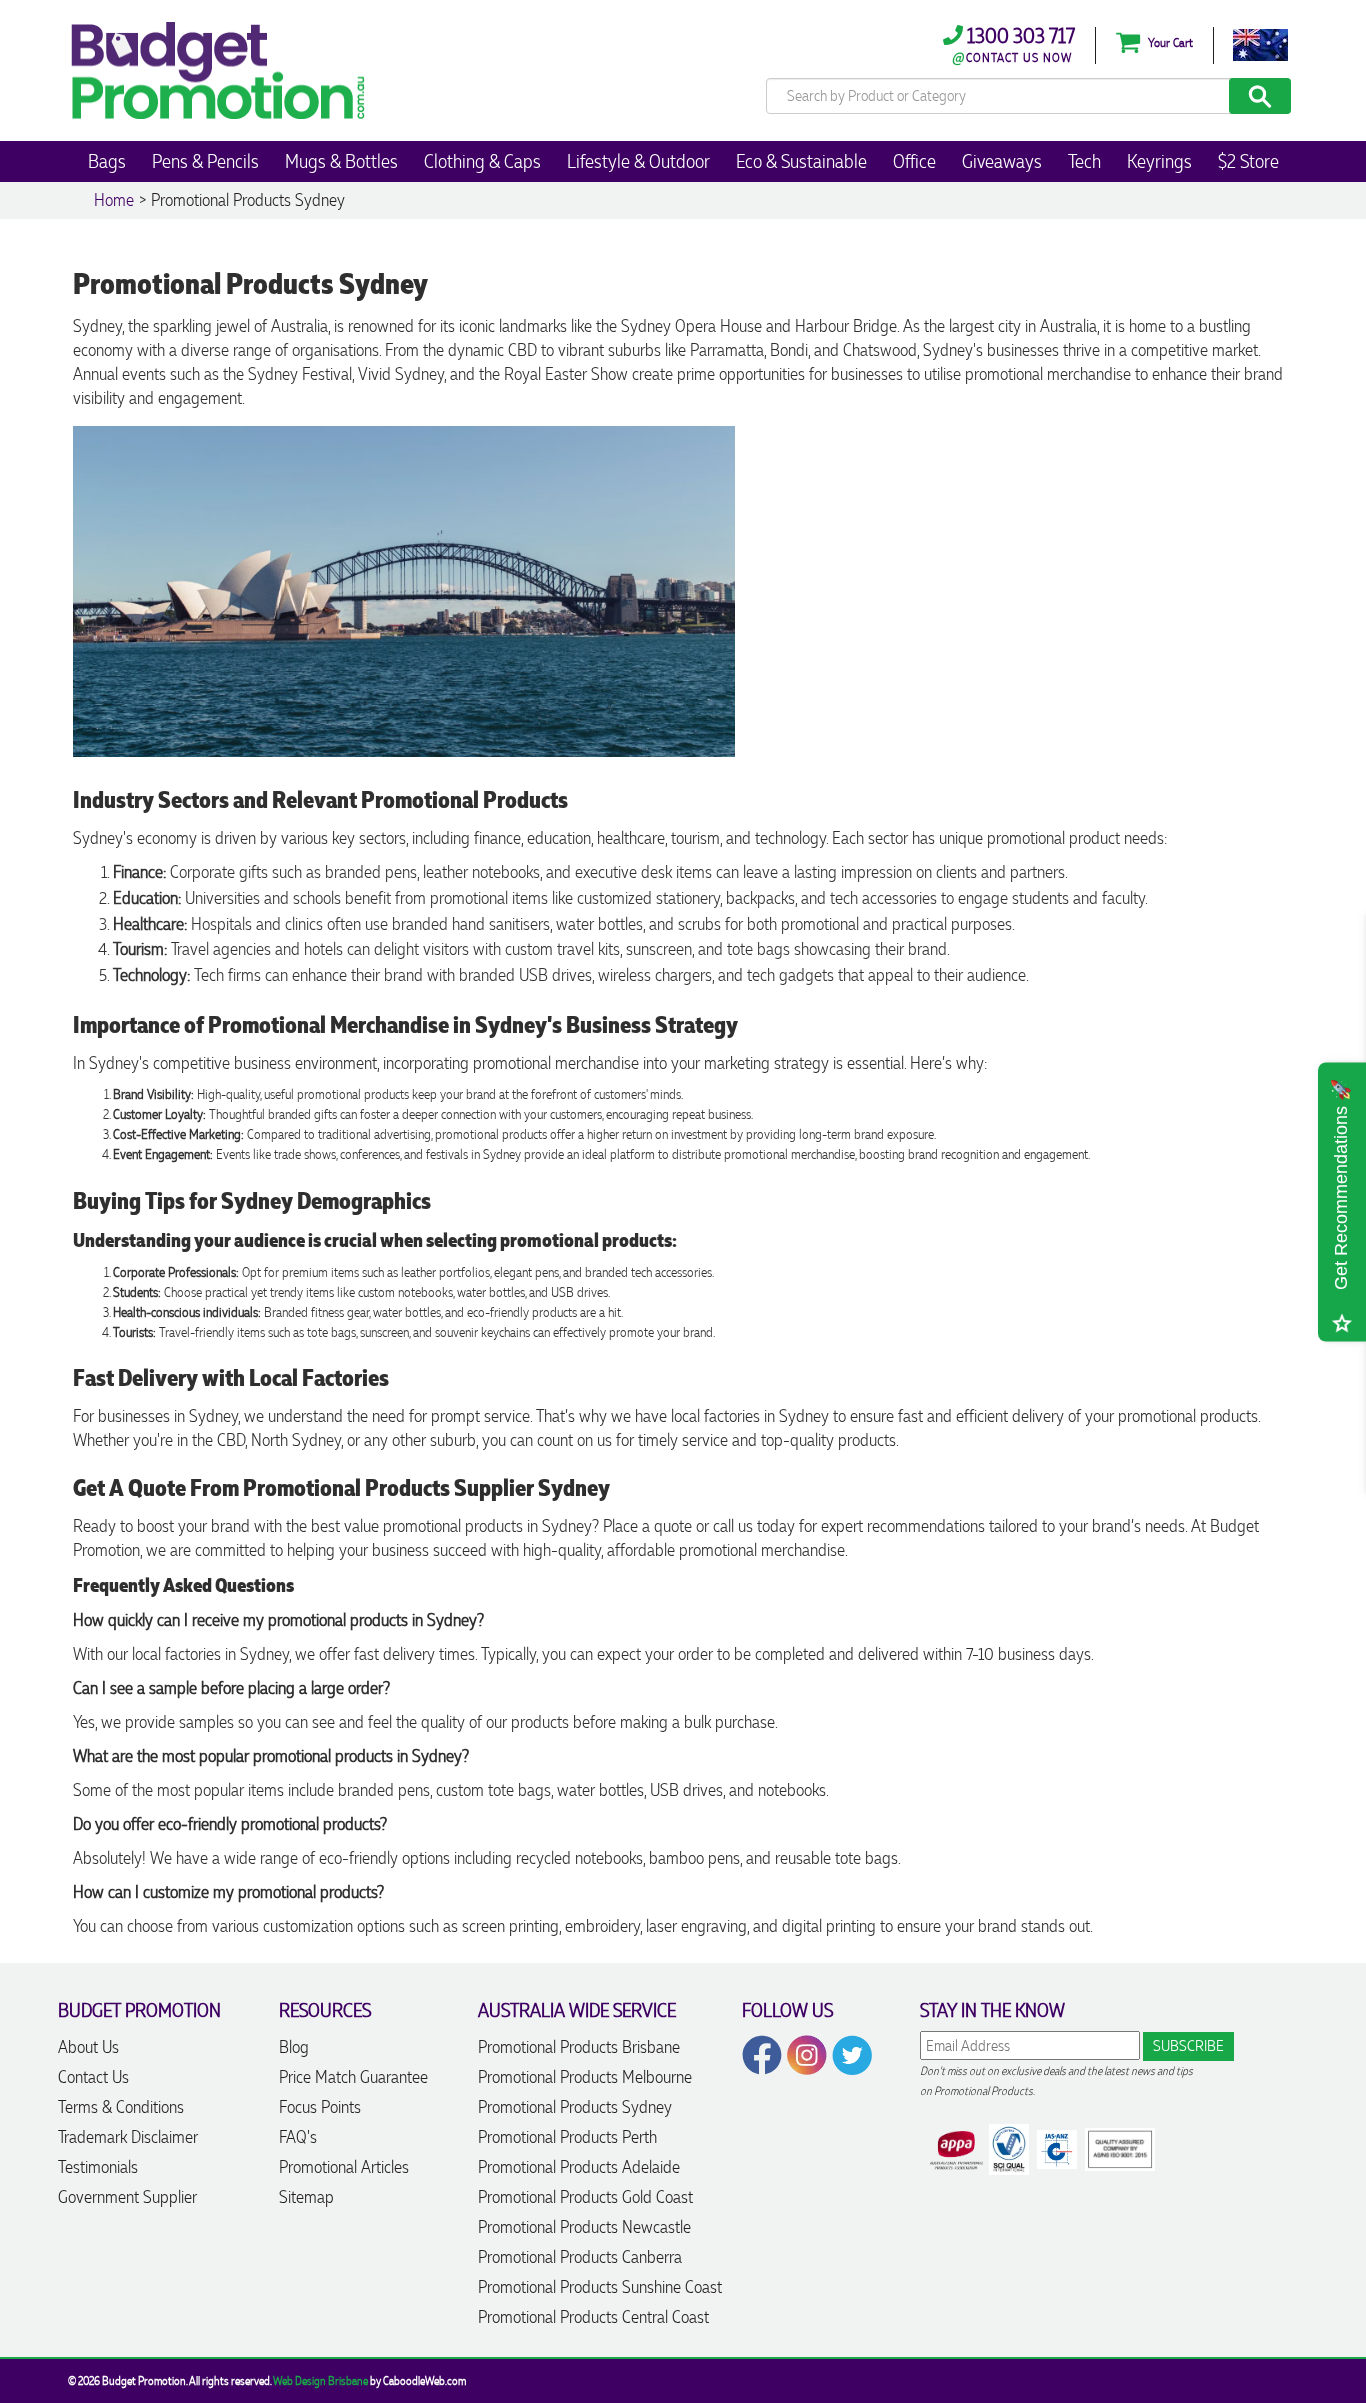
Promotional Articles (344, 2167)
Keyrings (1159, 161)
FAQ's (298, 2137)
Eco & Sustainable (801, 161)
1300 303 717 (1019, 35)
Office (914, 161)
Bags (107, 161)
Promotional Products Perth (567, 2137)
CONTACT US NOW (1019, 57)
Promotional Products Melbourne (585, 2077)
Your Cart (1169, 42)
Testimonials (98, 2167)
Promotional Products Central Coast (593, 2317)
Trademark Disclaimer (128, 2137)
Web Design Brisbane (320, 2381)
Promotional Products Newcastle (584, 2227)
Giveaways (1002, 161)
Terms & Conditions (121, 2107)
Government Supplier (127, 2197)
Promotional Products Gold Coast (585, 2197)
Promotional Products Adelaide (579, 2167)
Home (114, 200)
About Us (88, 2047)
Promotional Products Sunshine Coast (600, 2287)
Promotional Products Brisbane (579, 2047)
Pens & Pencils (205, 161)
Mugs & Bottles (341, 161)
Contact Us (93, 2077)
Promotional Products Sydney (575, 2107)
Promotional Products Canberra (580, 2257)
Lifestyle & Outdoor (638, 161)
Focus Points (320, 2107)
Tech (1084, 161)
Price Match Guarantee (353, 2077)
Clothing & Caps (482, 161)
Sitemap (306, 2197)
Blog (294, 2047)
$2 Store (1248, 161)
